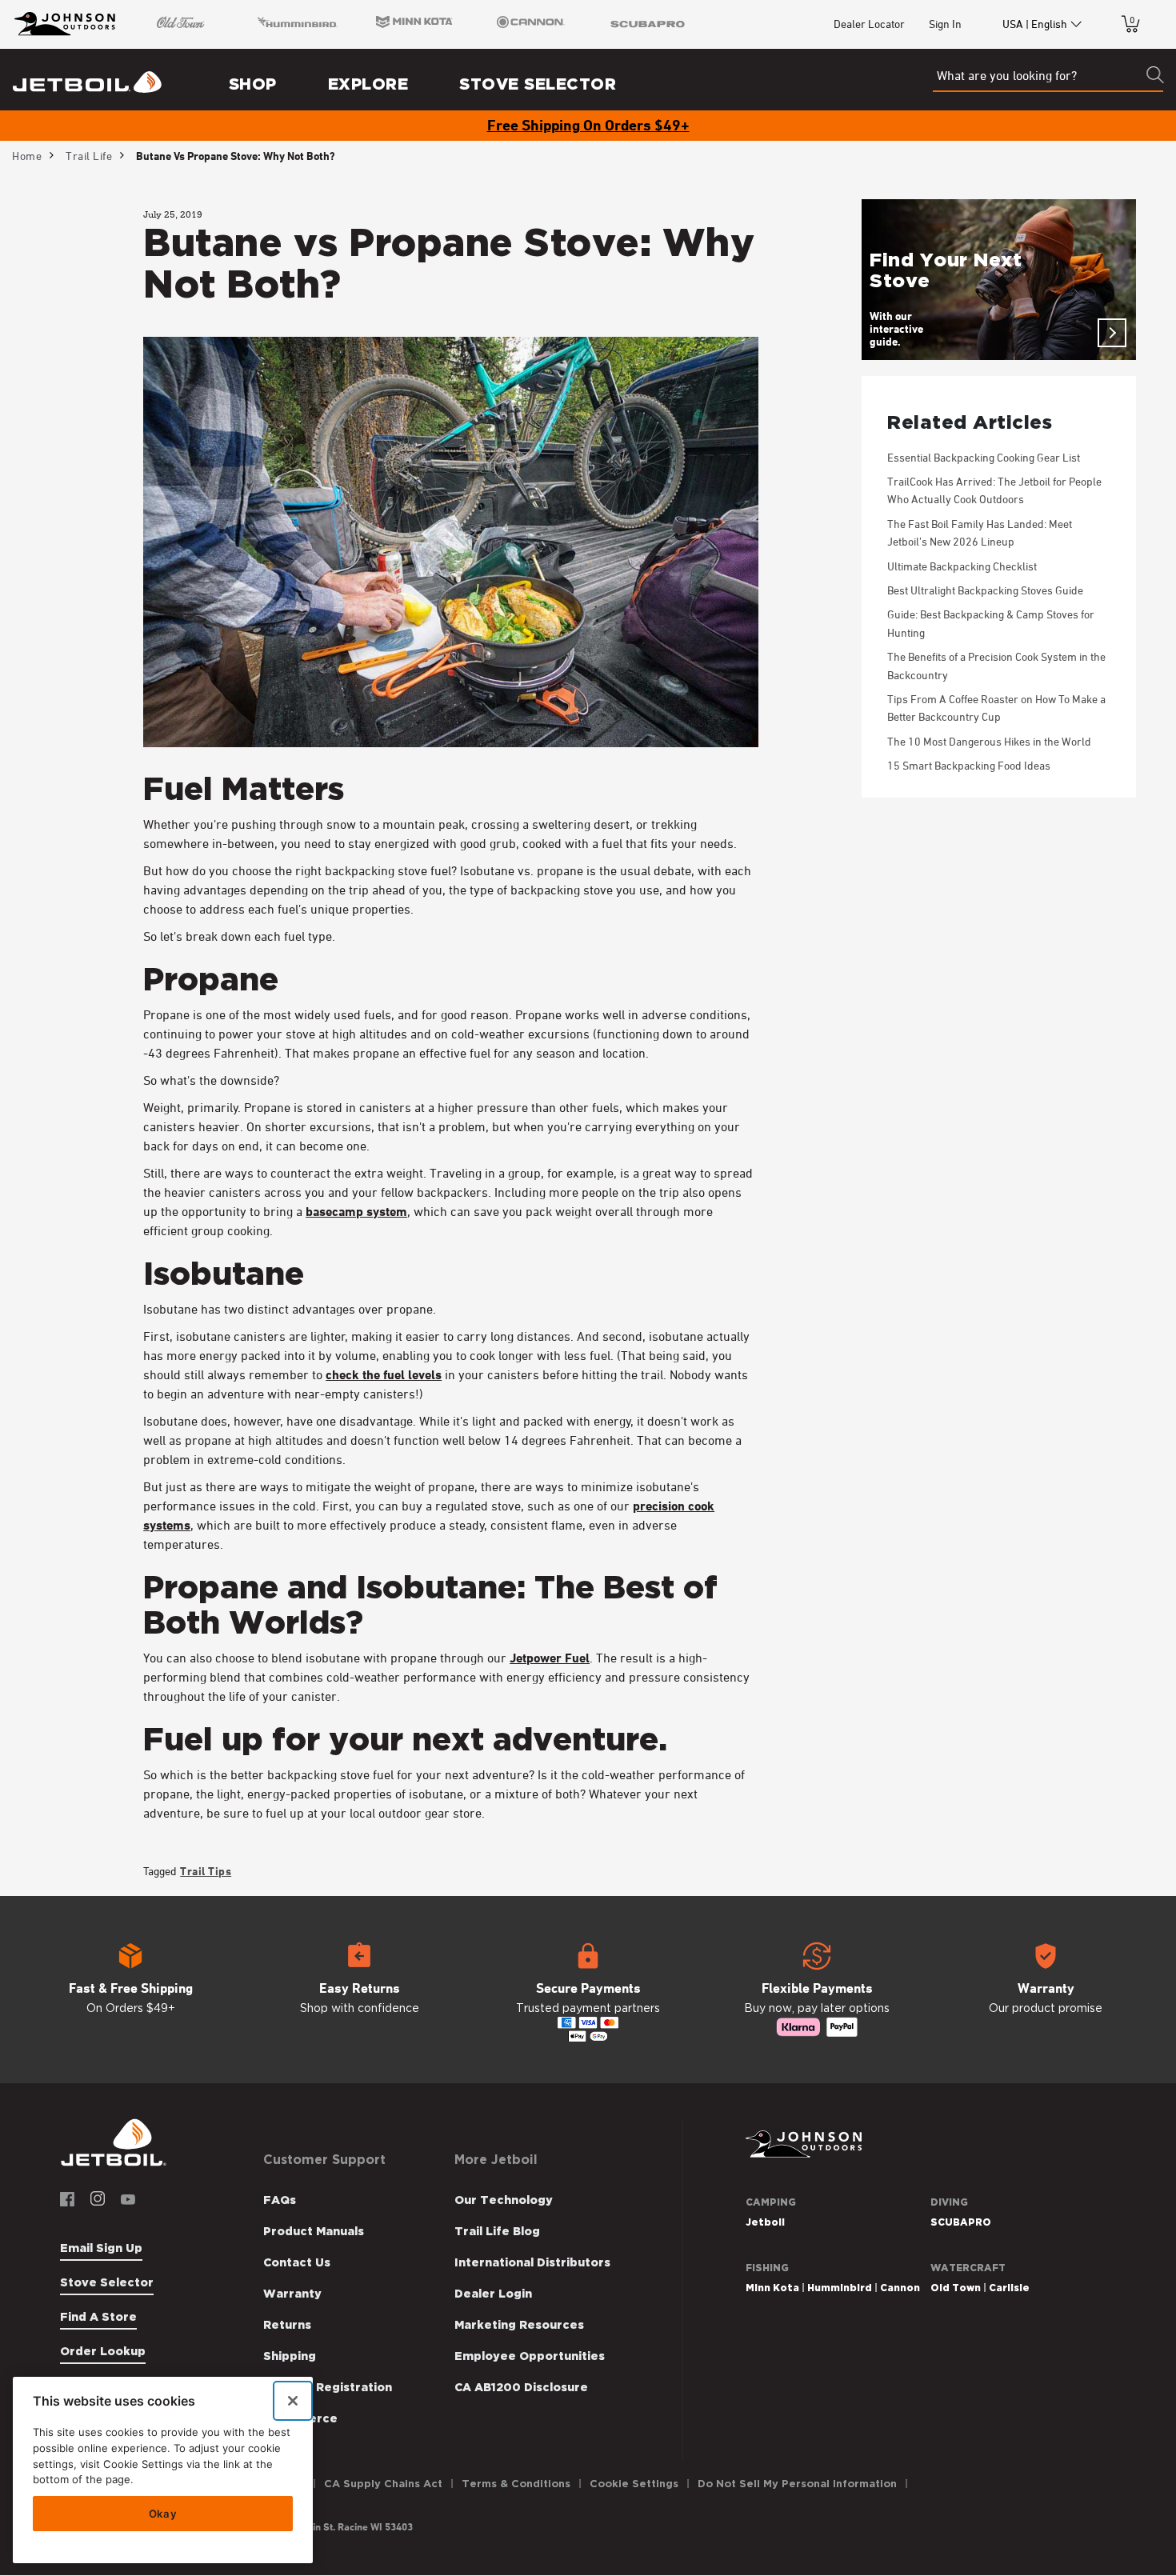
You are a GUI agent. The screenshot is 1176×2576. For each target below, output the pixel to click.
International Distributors (532, 2262)
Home (27, 156)
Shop (253, 84)
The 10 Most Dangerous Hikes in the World (989, 741)
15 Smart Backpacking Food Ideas (969, 765)
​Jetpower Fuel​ (550, 1658)
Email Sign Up (101, 2248)
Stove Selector (538, 84)
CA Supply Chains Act (383, 2484)
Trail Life (89, 156)
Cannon (900, 2288)
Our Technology (504, 2200)
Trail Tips (206, 1871)
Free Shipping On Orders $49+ (588, 125)
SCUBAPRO (961, 2222)
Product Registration (328, 2387)
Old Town (956, 2288)
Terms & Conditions (516, 2484)
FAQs (280, 2200)
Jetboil (765, 2222)
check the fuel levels (384, 1374)
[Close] (293, 2401)
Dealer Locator (869, 24)
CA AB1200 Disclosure (521, 2387)
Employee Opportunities (530, 2356)
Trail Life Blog (497, 2231)
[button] (130, 1990)
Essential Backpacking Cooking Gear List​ (984, 457)
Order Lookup (103, 2351)
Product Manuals (314, 2231)
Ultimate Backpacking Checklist (962, 566)
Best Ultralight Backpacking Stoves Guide (985, 590)
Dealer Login (493, 2294)
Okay (163, 2514)
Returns (287, 2325)
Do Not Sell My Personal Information (797, 2484)
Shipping (290, 2356)
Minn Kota (772, 2288)
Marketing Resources (519, 2325)
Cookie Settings (634, 2484)
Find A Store (98, 2317)
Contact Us (297, 2262)
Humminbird (840, 2288)
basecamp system (356, 1211)
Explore (368, 84)
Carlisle (1009, 2288)
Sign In (945, 24)
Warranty (292, 2294)
